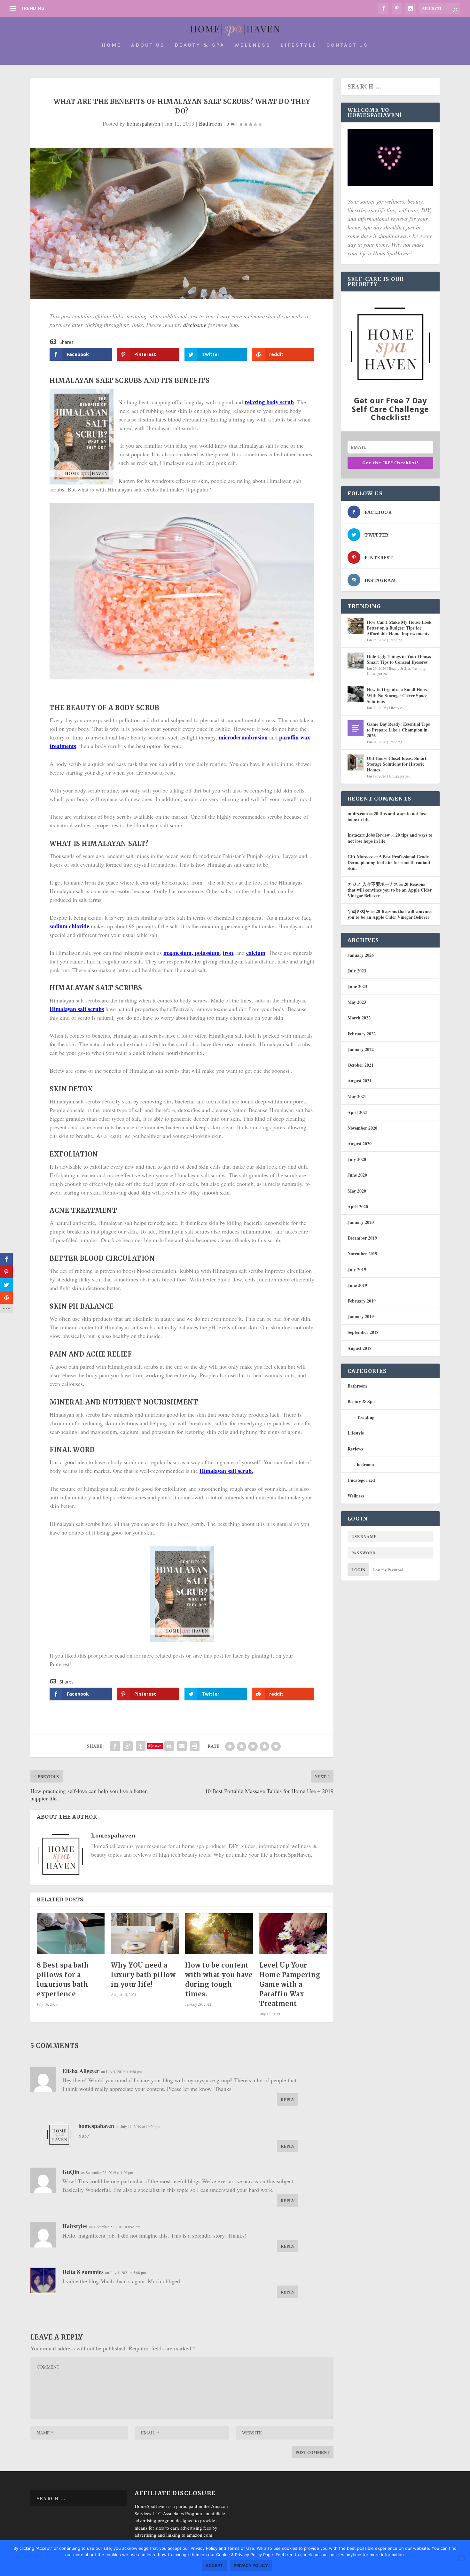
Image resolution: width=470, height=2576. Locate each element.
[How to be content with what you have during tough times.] (219, 1934)
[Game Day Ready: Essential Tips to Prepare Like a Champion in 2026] (356, 728)
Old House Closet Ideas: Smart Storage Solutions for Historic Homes (397, 764)
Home (112, 45)
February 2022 (362, 1034)
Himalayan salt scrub (226, 1471)
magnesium (177, 953)
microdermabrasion (243, 737)
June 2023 (357, 986)
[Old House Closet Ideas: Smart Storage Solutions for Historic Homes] (356, 762)
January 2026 (361, 955)
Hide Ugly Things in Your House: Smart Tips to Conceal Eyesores (399, 659)
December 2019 (362, 1238)
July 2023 (357, 971)
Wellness (253, 45)
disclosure (195, 325)
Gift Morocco (360, 857)
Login (358, 1570)
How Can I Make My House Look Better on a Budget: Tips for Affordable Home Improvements (399, 628)
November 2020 (362, 1128)
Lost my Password (388, 1570)
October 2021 (360, 1065)
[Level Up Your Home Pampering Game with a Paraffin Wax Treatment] (293, 1934)
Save (157, 1746)
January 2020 (361, 1222)
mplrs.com (358, 813)
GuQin (71, 2172)
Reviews (355, 1449)
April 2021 (358, 1112)
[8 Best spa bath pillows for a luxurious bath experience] (71, 1934)
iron (228, 953)
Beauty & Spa (200, 45)
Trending (396, 640)
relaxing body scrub (269, 402)
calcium (256, 953)
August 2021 (360, 1081)
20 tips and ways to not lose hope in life (387, 816)
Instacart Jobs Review (369, 835)
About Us (148, 45)
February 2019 (362, 1301)
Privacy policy (251, 2565)
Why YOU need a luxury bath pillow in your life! (143, 1975)
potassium (207, 953)
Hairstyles (75, 2226)
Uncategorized (378, 673)
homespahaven (143, 123)
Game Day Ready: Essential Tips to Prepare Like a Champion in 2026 (398, 730)
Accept (214, 2565)
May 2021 (357, 1096)
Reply (288, 2099)
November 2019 (362, 1253)
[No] (461, 2558)
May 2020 (357, 1191)
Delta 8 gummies (83, 2272)
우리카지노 (359, 911)
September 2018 (363, 1332)
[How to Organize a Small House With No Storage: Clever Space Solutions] (356, 694)
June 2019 (357, 1285)
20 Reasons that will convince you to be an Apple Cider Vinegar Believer (390, 890)
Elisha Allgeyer (81, 2071)
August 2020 (360, 1144)
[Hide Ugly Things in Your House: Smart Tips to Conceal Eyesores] (356, 661)
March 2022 (359, 1018)
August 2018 (360, 1348)
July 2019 (357, 1269)
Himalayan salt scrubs (77, 1009)
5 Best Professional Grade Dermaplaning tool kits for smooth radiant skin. (389, 862)
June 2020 (357, 1175)
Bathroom (210, 123)
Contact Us (347, 45)
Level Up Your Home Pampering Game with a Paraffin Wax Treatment (290, 1984)
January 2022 (361, 1049)
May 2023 (357, 1002)
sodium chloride (69, 926)
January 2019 (361, 1316)
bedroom (365, 1464)
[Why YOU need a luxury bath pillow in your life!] (145, 1934)
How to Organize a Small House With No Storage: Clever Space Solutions (398, 695)
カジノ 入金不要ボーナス (373, 884)
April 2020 (358, 1207)
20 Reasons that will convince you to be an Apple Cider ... (111, 8)
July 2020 (357, 1159)
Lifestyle (299, 45)
